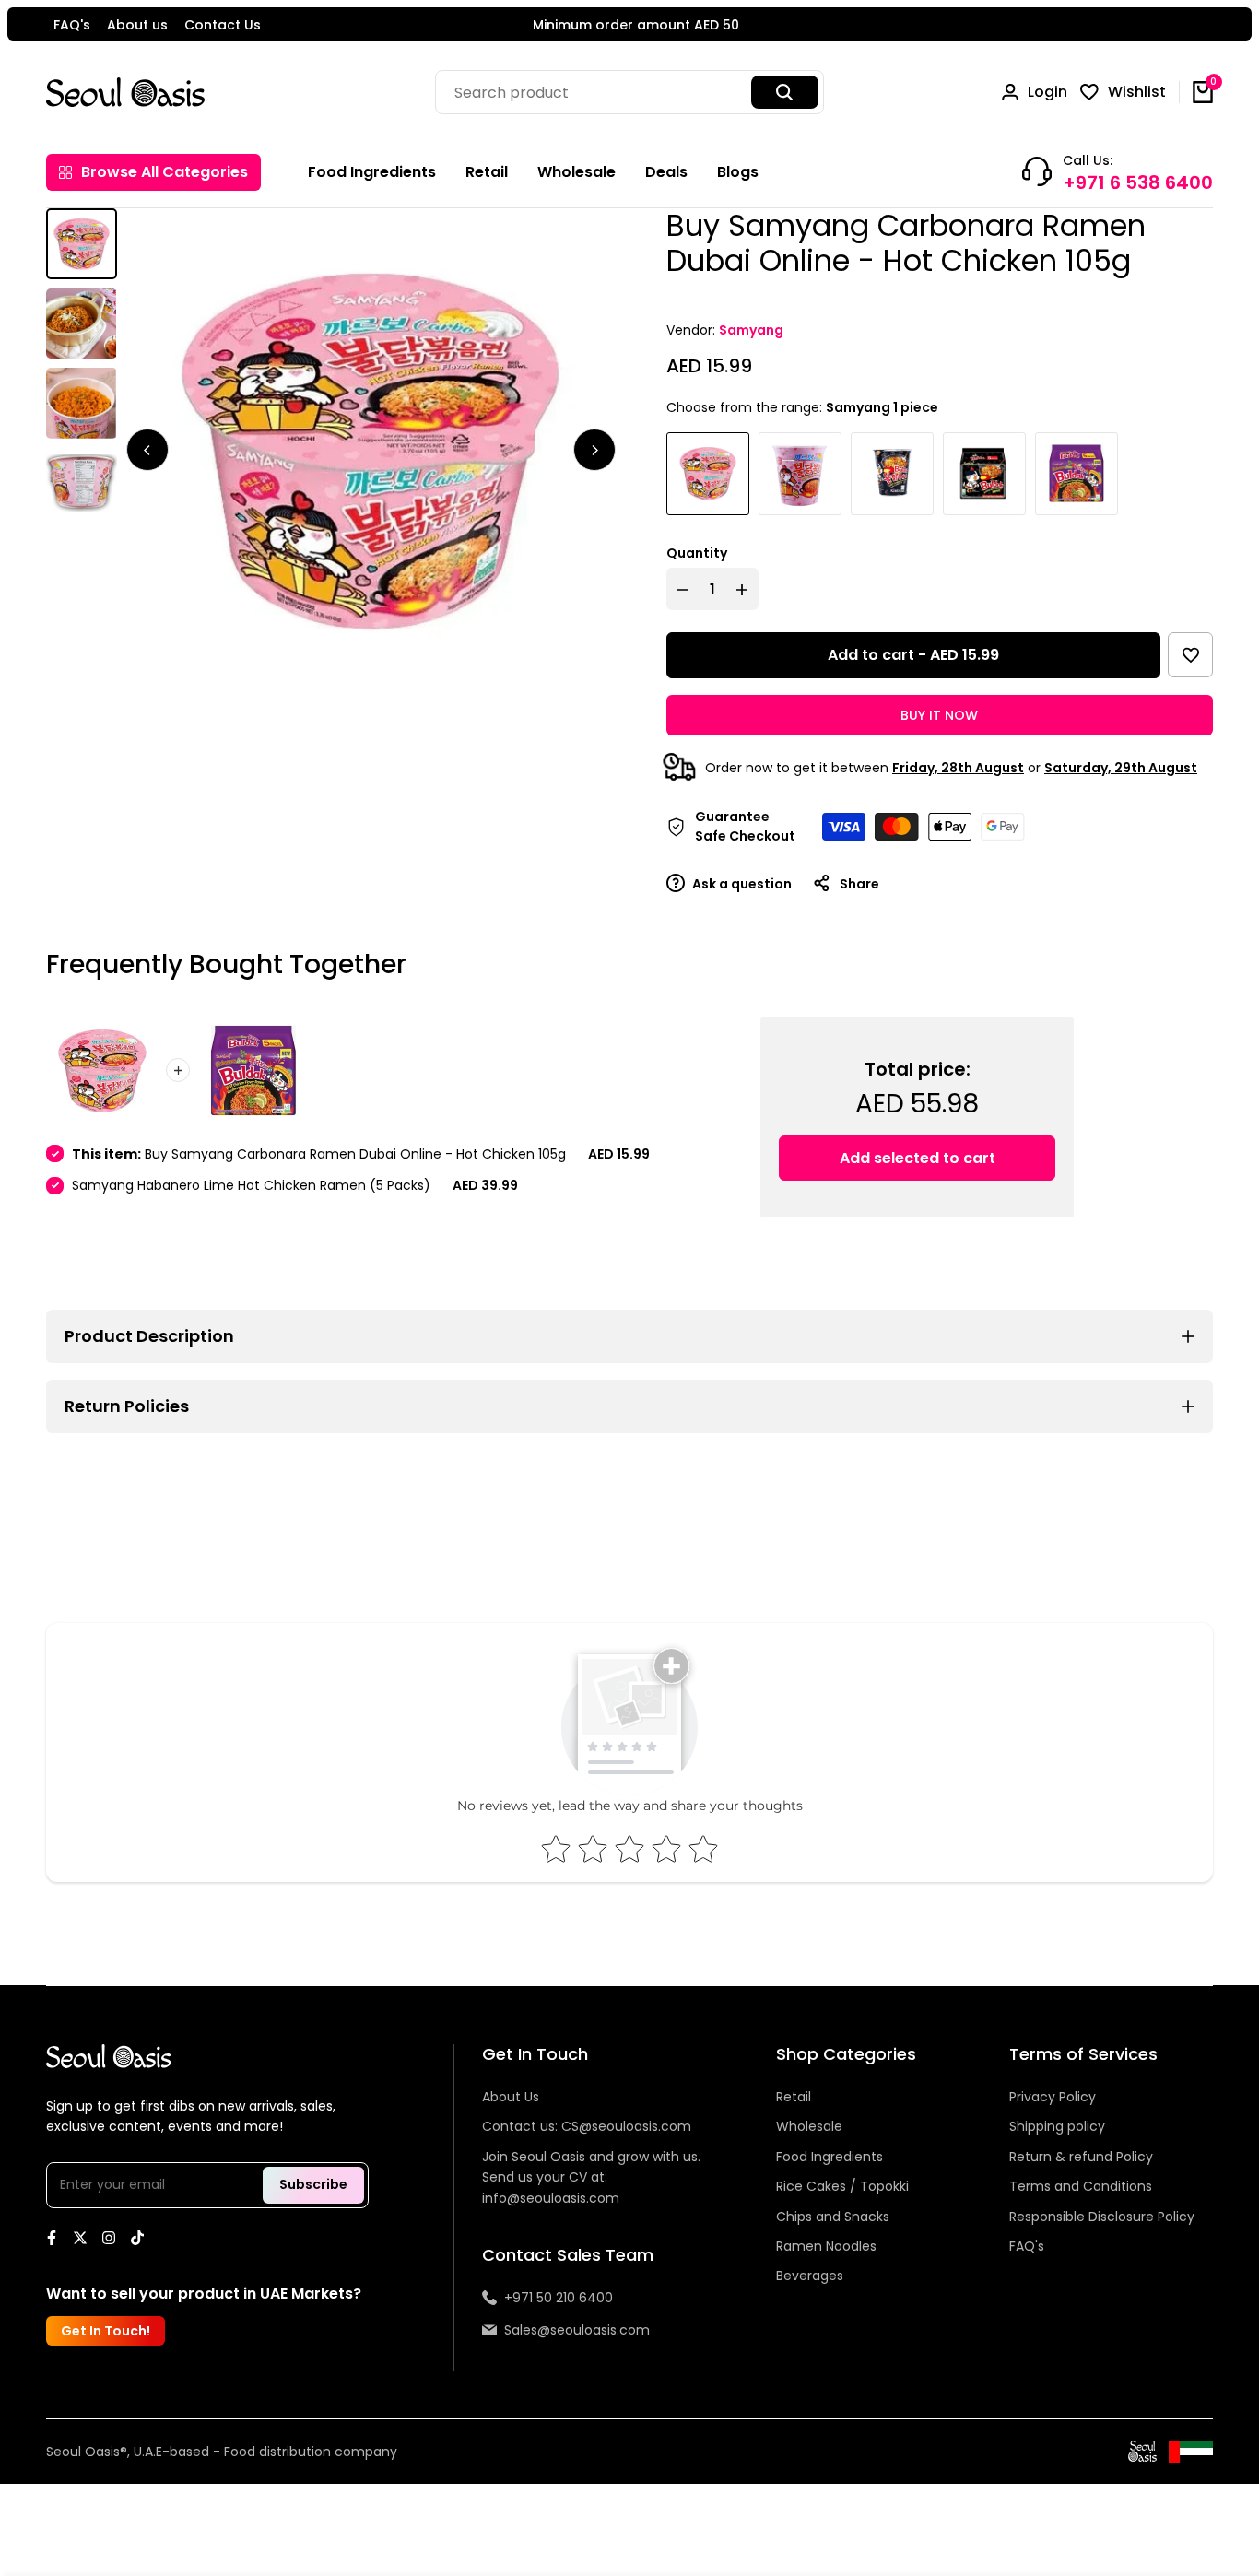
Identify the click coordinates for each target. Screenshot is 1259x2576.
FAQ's (72, 25)
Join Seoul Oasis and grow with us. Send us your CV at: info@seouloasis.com (591, 2177)
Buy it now (939, 715)
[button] (1190, 655)
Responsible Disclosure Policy (1102, 2217)
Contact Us (223, 25)
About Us (511, 2097)
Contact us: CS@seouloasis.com (587, 2126)
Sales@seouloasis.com (577, 2330)
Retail (794, 2097)
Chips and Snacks (833, 2217)
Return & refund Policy (1081, 2157)
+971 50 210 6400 (559, 2298)
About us (137, 25)
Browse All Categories (165, 172)
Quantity (697, 553)
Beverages (810, 2276)
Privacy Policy (1053, 2097)
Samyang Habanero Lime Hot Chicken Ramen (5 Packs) (251, 1185)
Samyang (751, 330)
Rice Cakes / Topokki (842, 2186)
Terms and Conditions (1081, 2186)
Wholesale (809, 2126)
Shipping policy (1057, 2126)
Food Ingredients (830, 2157)
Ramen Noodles (826, 2246)
